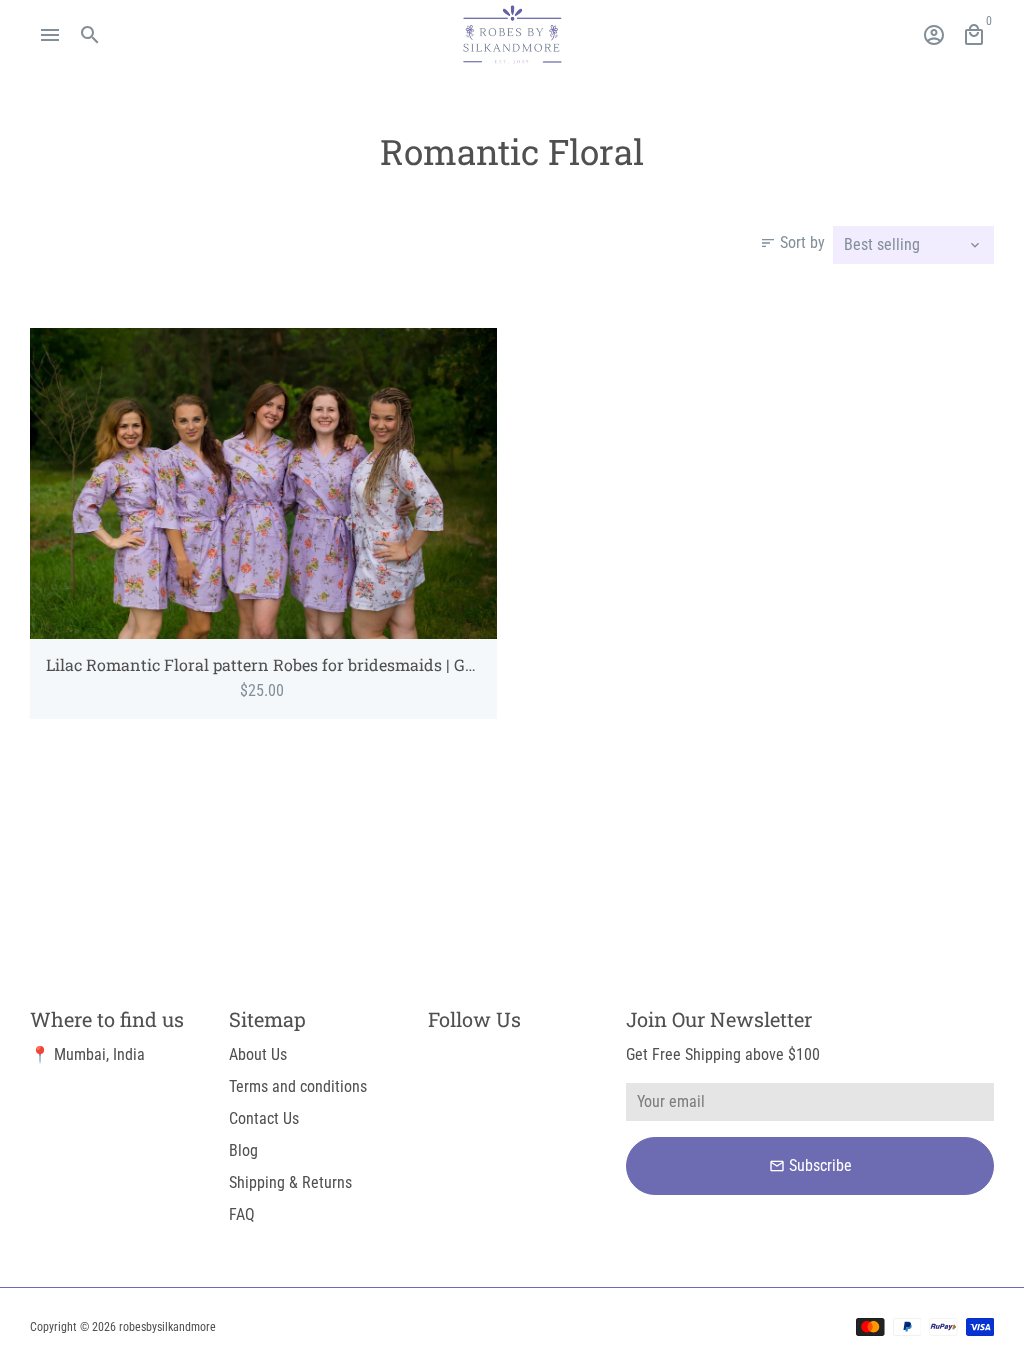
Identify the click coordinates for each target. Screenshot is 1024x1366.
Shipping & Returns (290, 1182)
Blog (243, 1150)
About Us (258, 1054)
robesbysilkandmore (167, 1327)
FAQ (242, 1214)
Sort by (792, 242)
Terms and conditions (298, 1086)
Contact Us (264, 1118)
